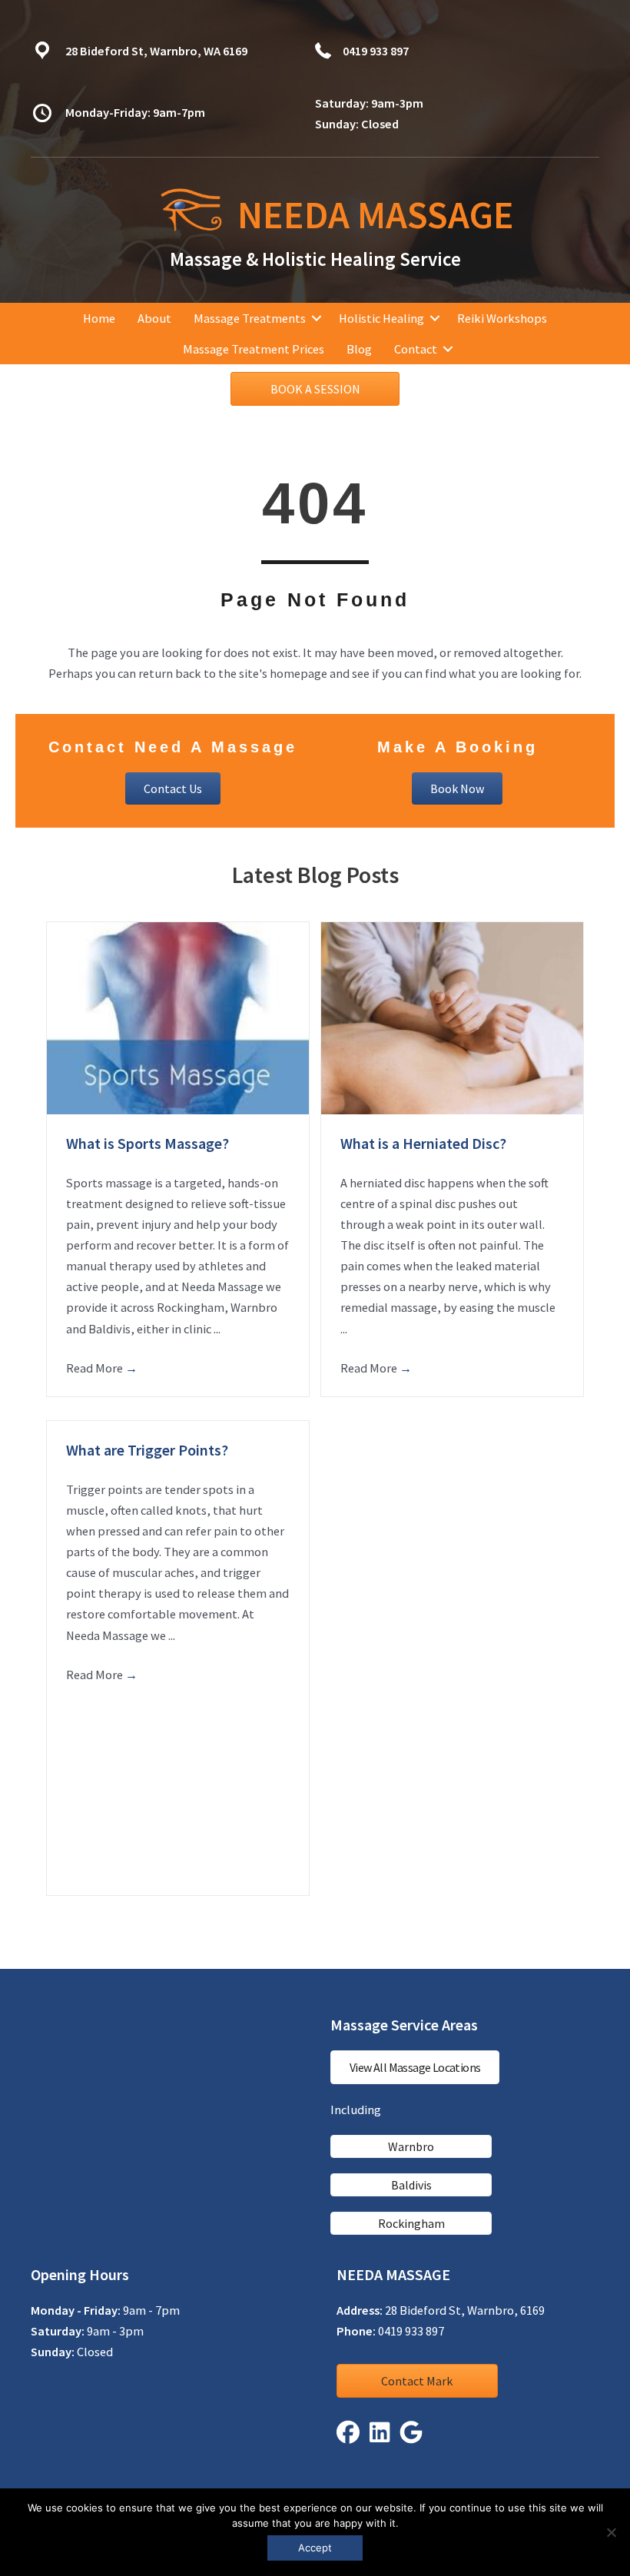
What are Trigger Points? (147, 1450)
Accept (315, 2548)
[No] (611, 2532)
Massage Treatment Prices (254, 349)
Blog (359, 349)
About (154, 318)
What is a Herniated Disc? (423, 1143)
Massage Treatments (250, 318)
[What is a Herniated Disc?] (452, 1017)
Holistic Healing (381, 318)
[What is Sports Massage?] (178, 1017)
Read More (102, 1368)
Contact (416, 349)
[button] (317, 318)
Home (99, 318)
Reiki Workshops (502, 318)
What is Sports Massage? (148, 1143)
